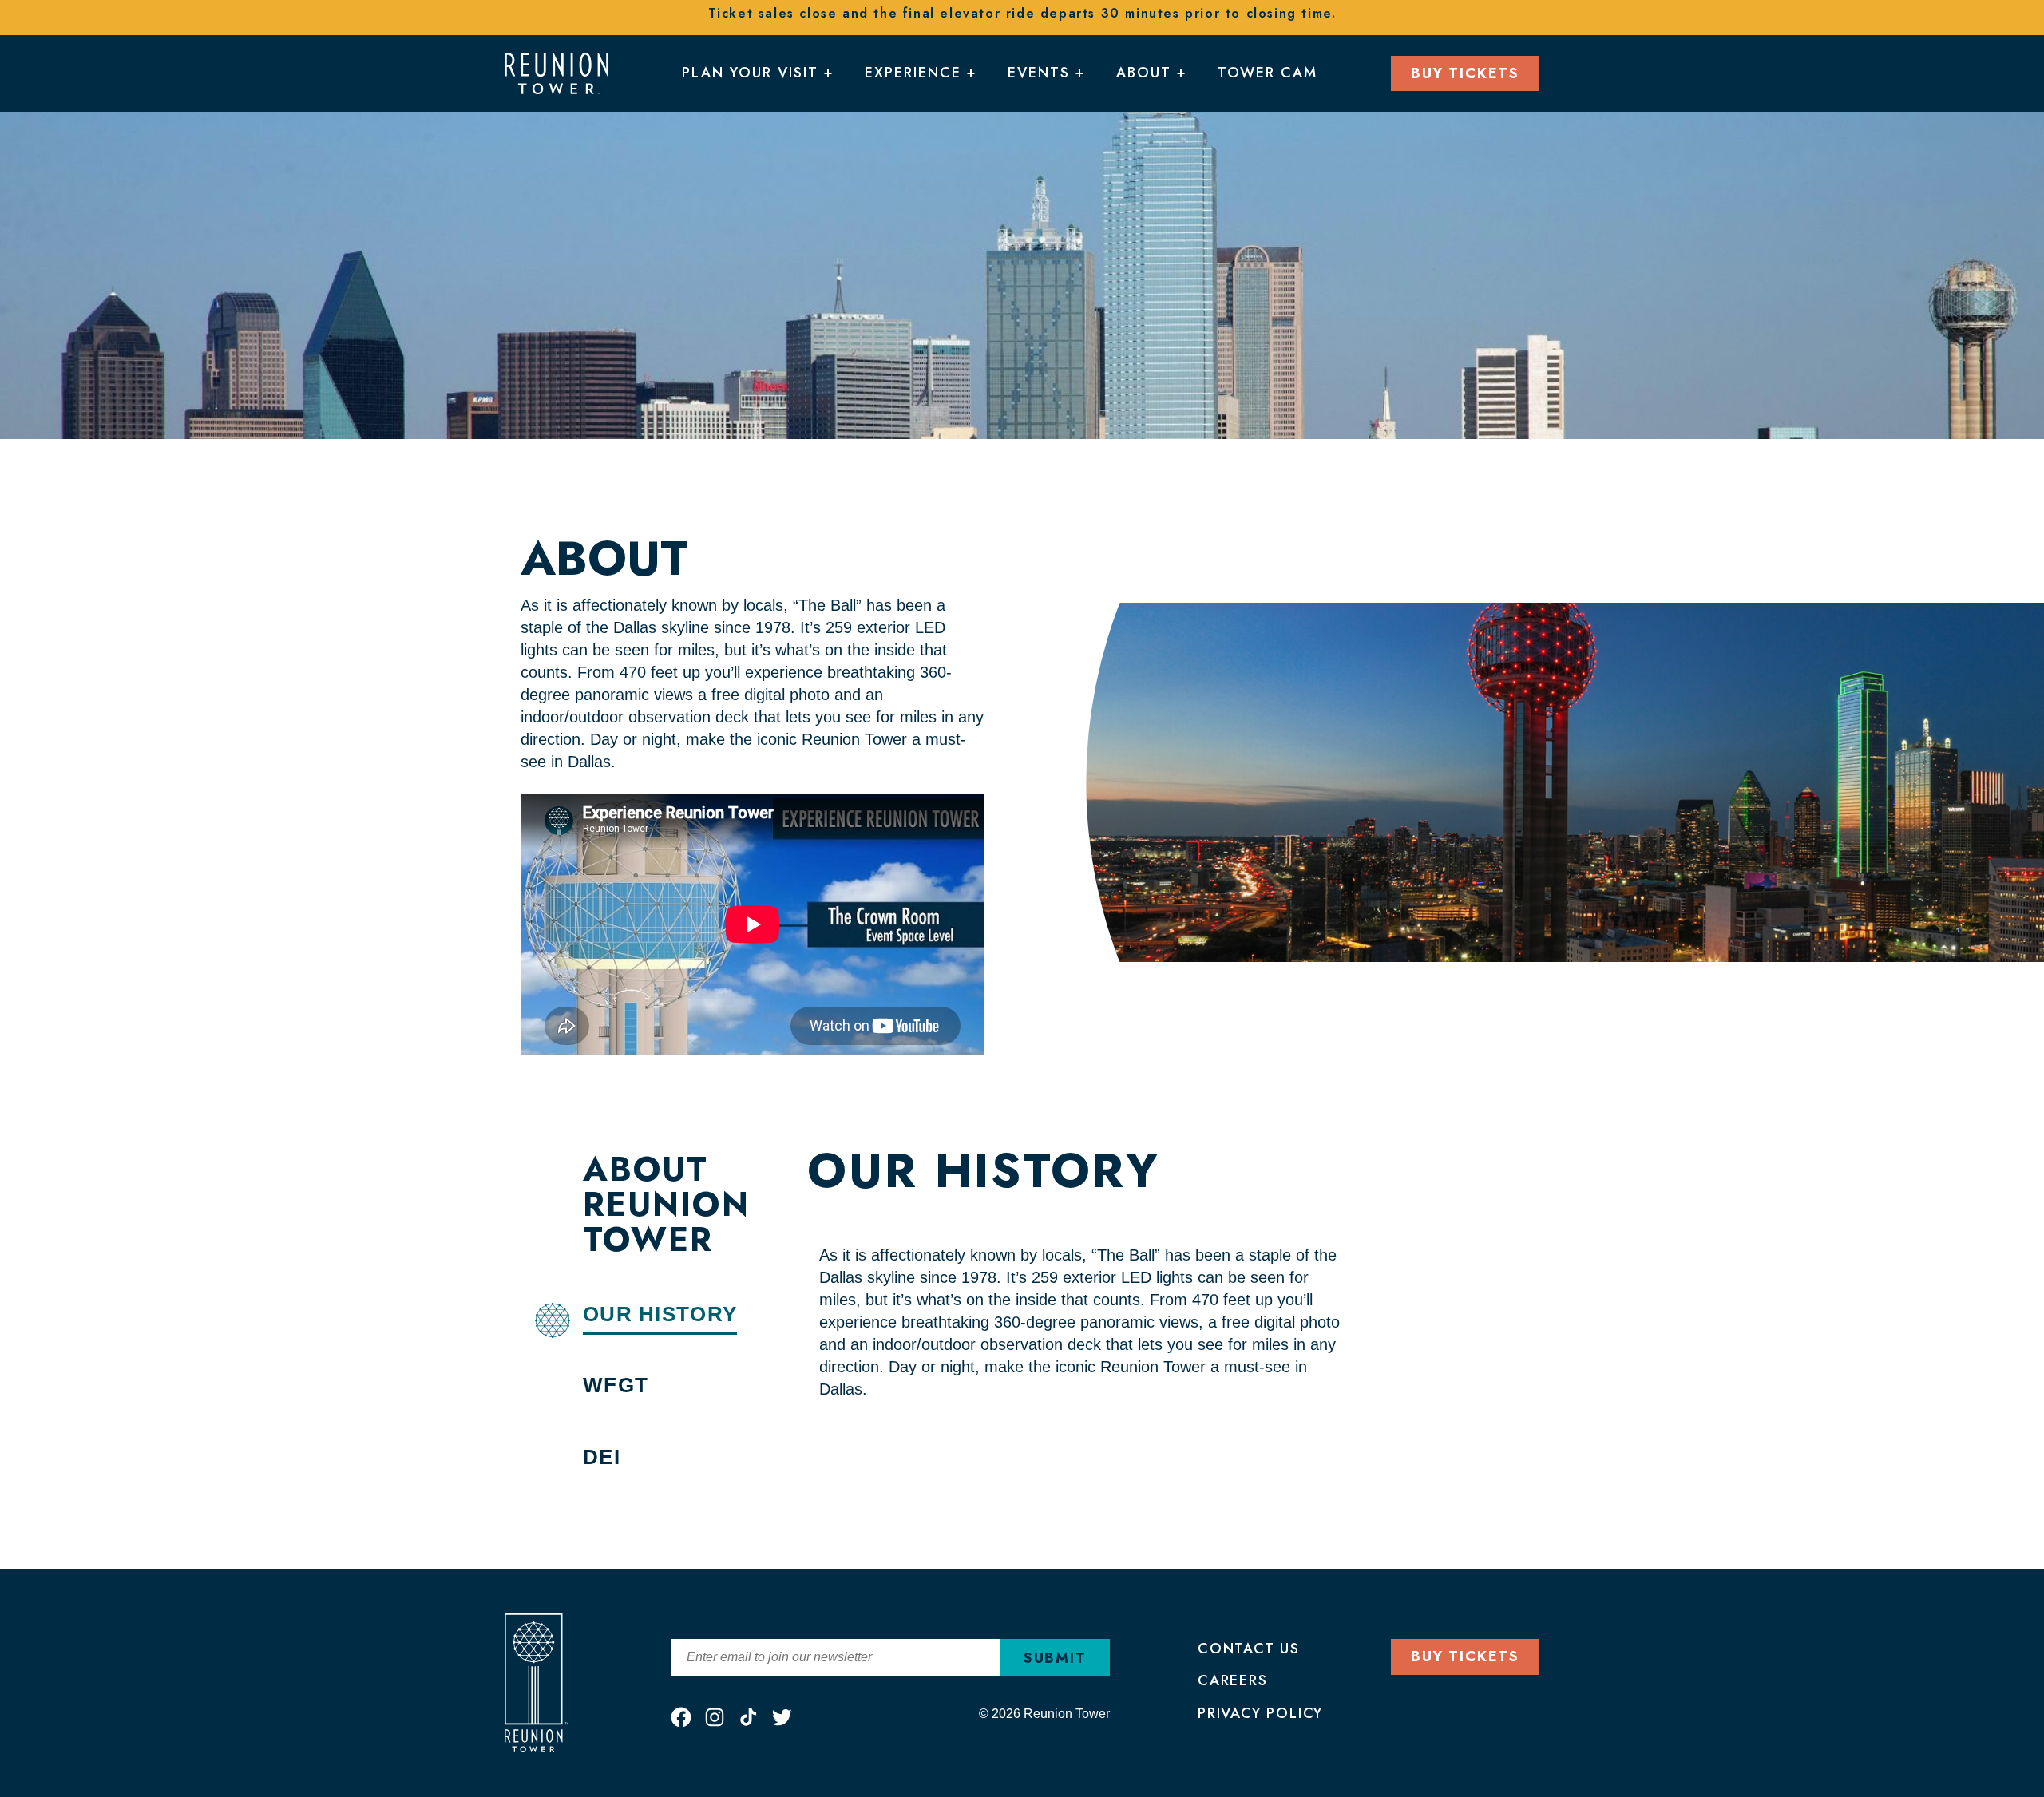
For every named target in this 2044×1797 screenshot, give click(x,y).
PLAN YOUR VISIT (750, 73)
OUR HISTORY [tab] (660, 1314)
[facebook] (681, 1717)
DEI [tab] (602, 1457)
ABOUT (1144, 73)
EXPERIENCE (913, 73)
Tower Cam (1268, 73)
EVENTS (1039, 73)
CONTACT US (1249, 1649)
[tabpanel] (1134, 1273)
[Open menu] (826, 77)
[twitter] (782, 1717)
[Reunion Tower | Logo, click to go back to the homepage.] (557, 72)
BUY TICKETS (1465, 73)
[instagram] (715, 1717)
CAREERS (1233, 1680)
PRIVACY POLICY (1260, 1713)
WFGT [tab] (616, 1385)
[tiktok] (748, 1717)
